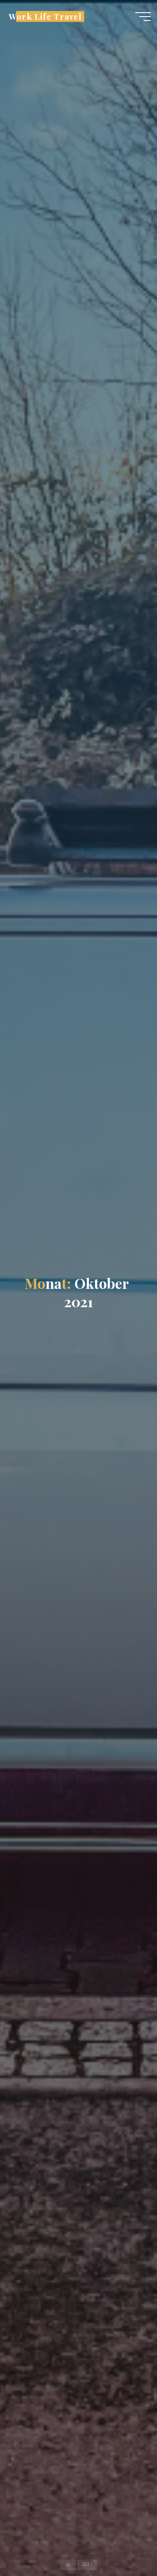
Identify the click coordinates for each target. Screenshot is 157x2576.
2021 (87, 2565)
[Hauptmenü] (143, 17)
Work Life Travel (45, 16)
